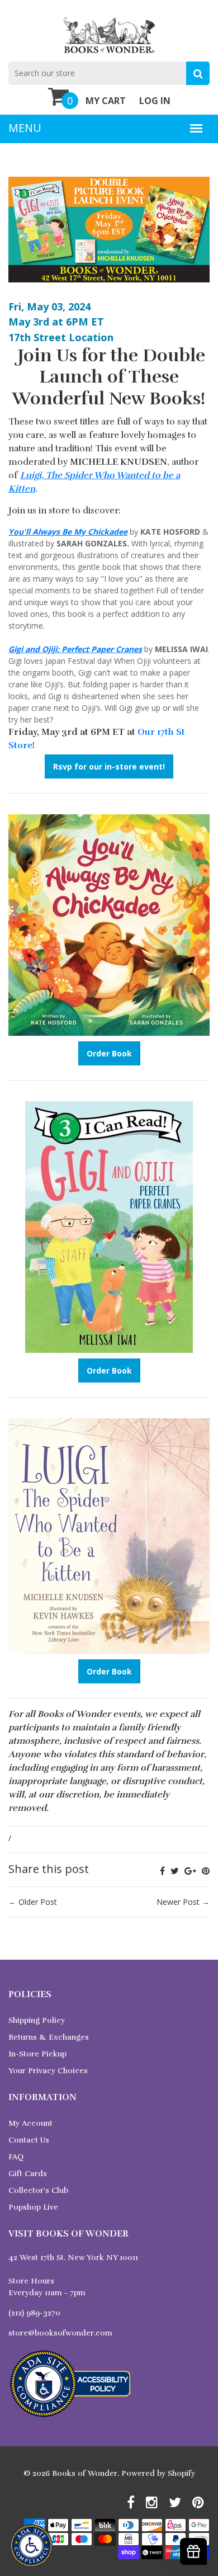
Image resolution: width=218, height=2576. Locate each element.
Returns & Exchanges (49, 2037)
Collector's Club (38, 2190)
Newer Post (178, 1902)
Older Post (38, 1902)
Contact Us (29, 2140)
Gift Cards (28, 2174)
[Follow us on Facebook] (162, 1871)
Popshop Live (33, 2207)
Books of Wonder (85, 2473)
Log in (155, 101)
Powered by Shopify (158, 2473)
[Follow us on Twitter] (175, 1871)
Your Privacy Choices (48, 2071)
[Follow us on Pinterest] (206, 1871)
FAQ (16, 2157)
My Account (30, 2123)
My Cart (106, 101)
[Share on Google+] (190, 1871)
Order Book (109, 1053)
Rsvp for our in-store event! (109, 766)
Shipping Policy (37, 2020)
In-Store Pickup (37, 2054)
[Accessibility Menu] (31, 2546)
